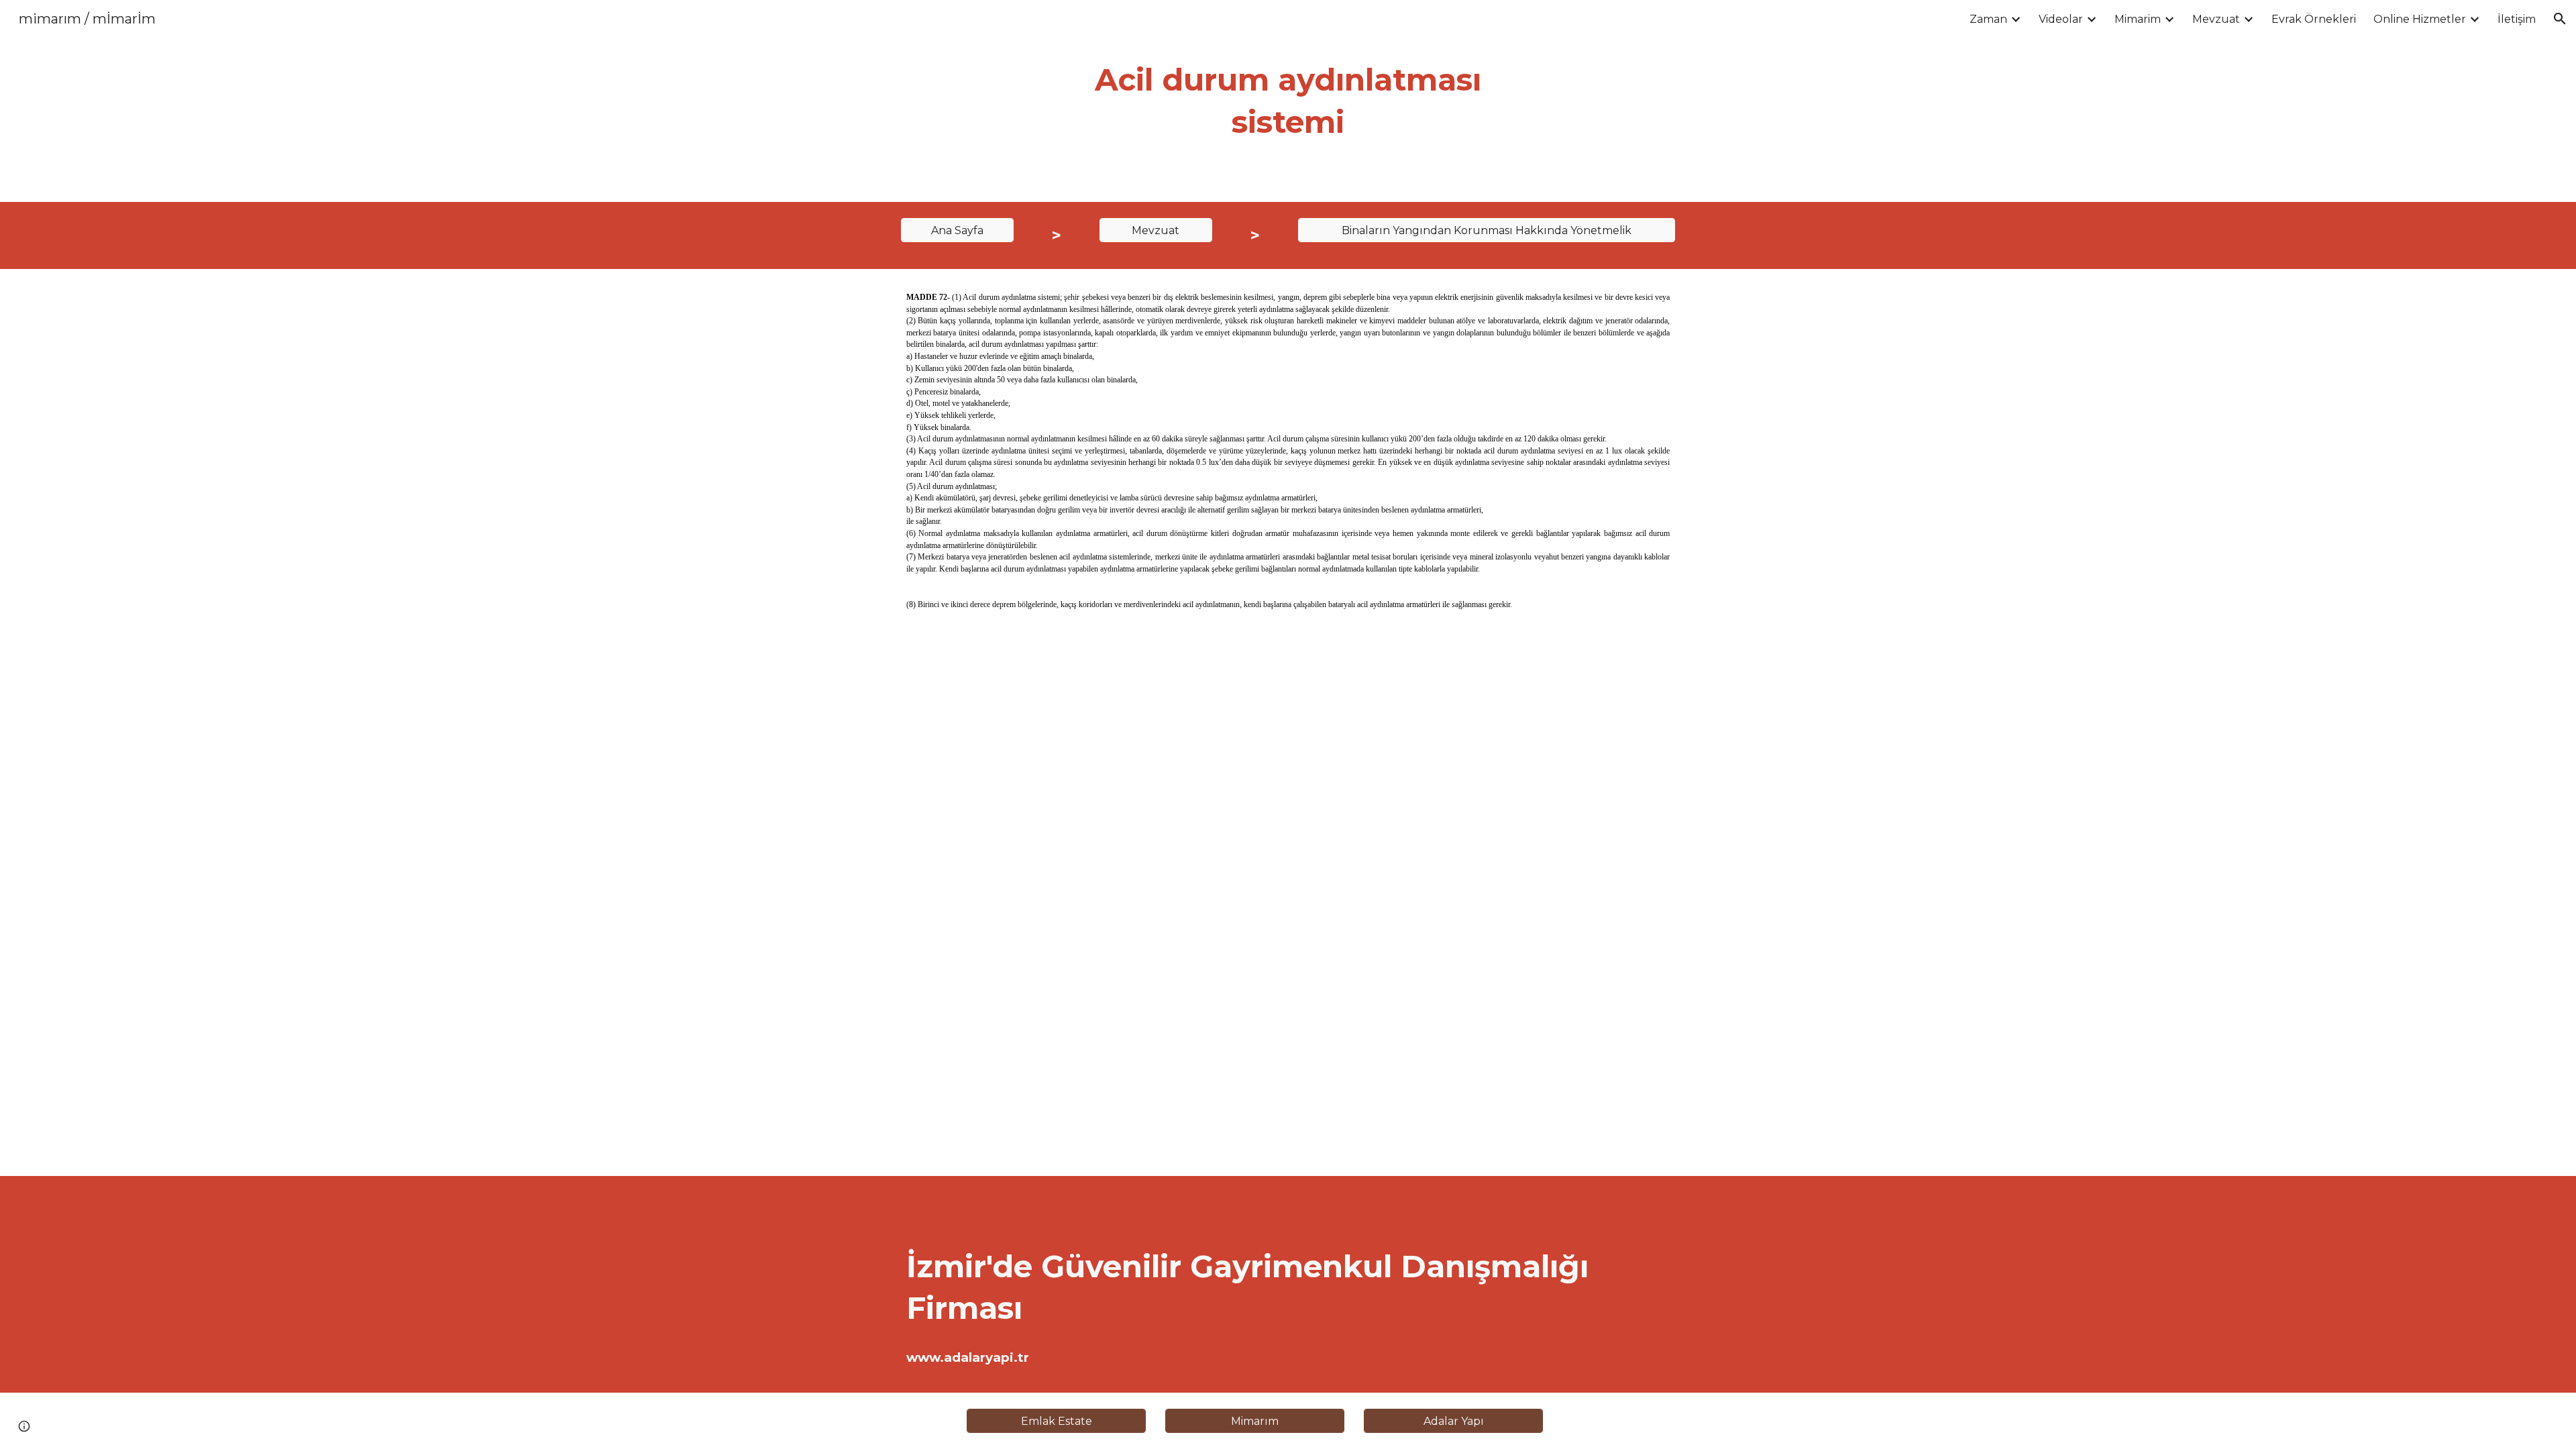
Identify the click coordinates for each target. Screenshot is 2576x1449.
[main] (1288, 101)
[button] (2560, 19)
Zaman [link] (1988, 19)
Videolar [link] (2061, 19)
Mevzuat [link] (2216, 19)
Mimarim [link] (2138, 19)
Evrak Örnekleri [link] (2314, 19)
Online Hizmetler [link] (2420, 19)
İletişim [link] (2517, 19)
